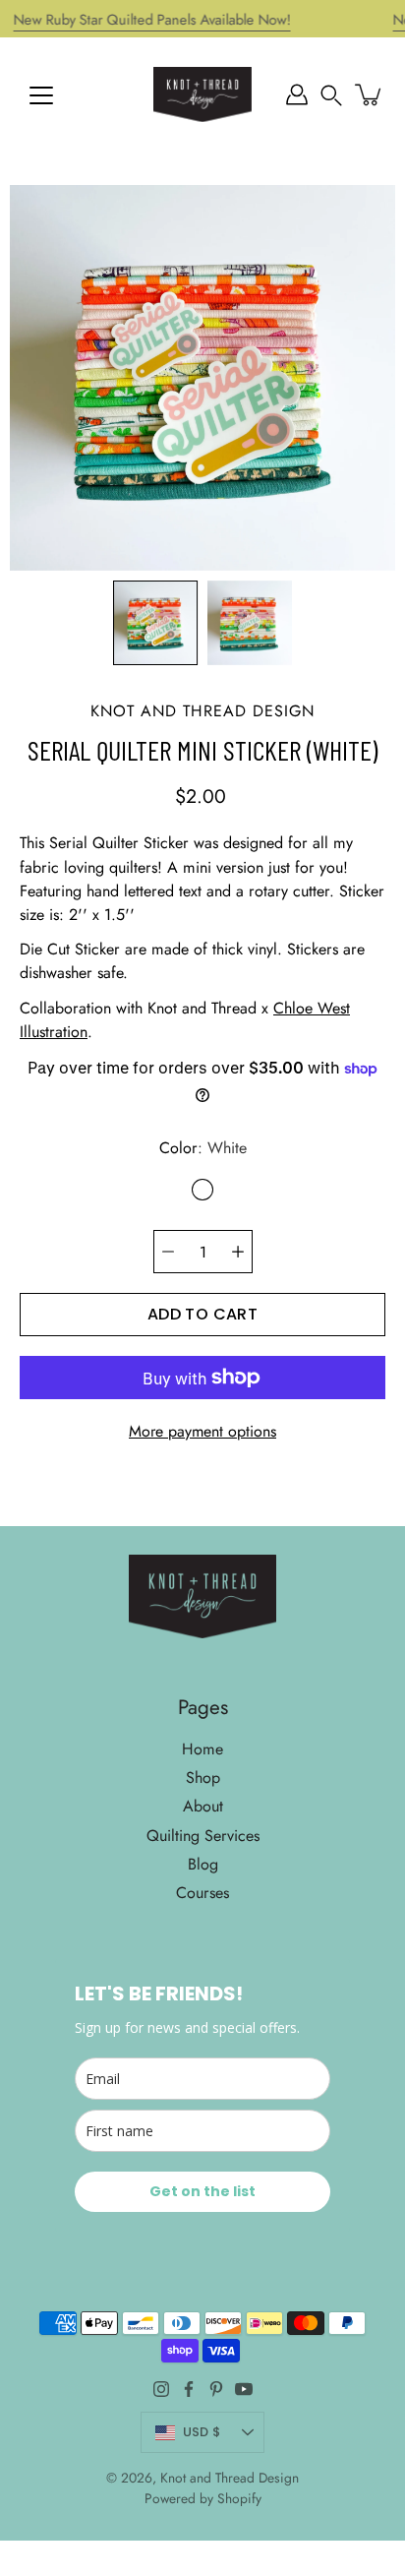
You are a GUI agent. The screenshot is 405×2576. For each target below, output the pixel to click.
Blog (203, 1864)
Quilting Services (203, 1836)
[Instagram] (161, 2389)
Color (203, 1148)
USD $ (202, 2432)
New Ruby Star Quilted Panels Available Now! (152, 20)
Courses (202, 1893)
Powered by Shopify (203, 2498)
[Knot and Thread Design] (202, 94)
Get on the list (202, 2191)
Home (202, 1749)
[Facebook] (189, 2389)
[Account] (297, 94)
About (203, 1806)
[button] (331, 94)
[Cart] (370, 94)
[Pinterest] (216, 2389)
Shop (203, 1778)
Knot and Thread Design (230, 2478)
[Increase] (238, 1252)
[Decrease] (168, 1252)
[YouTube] (244, 2389)
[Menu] (41, 95)
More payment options (202, 1431)
